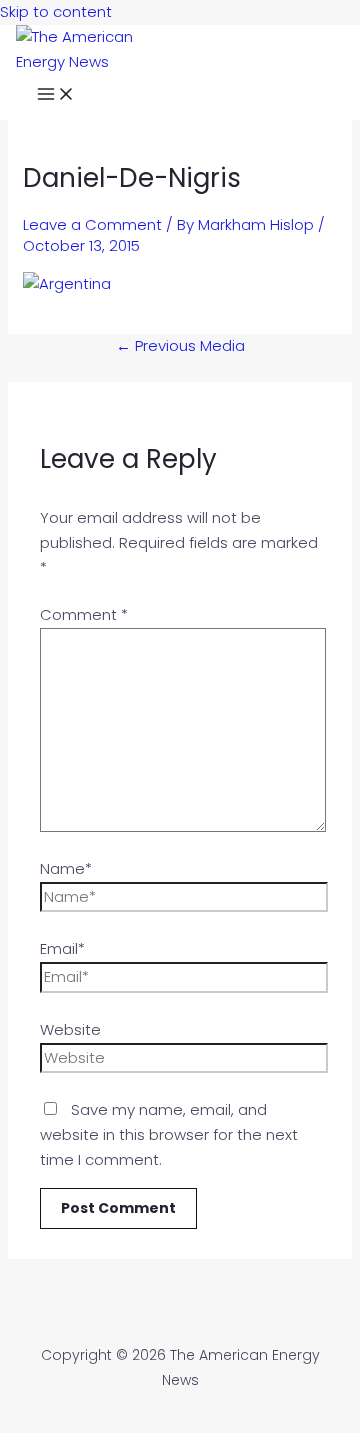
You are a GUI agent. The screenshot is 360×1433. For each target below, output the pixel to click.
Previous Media (180, 345)
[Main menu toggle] (56, 97)
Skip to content (56, 11)
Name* (66, 868)
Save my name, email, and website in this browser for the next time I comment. (169, 1134)
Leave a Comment (92, 224)
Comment (84, 614)
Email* (62, 948)
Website (70, 1029)
